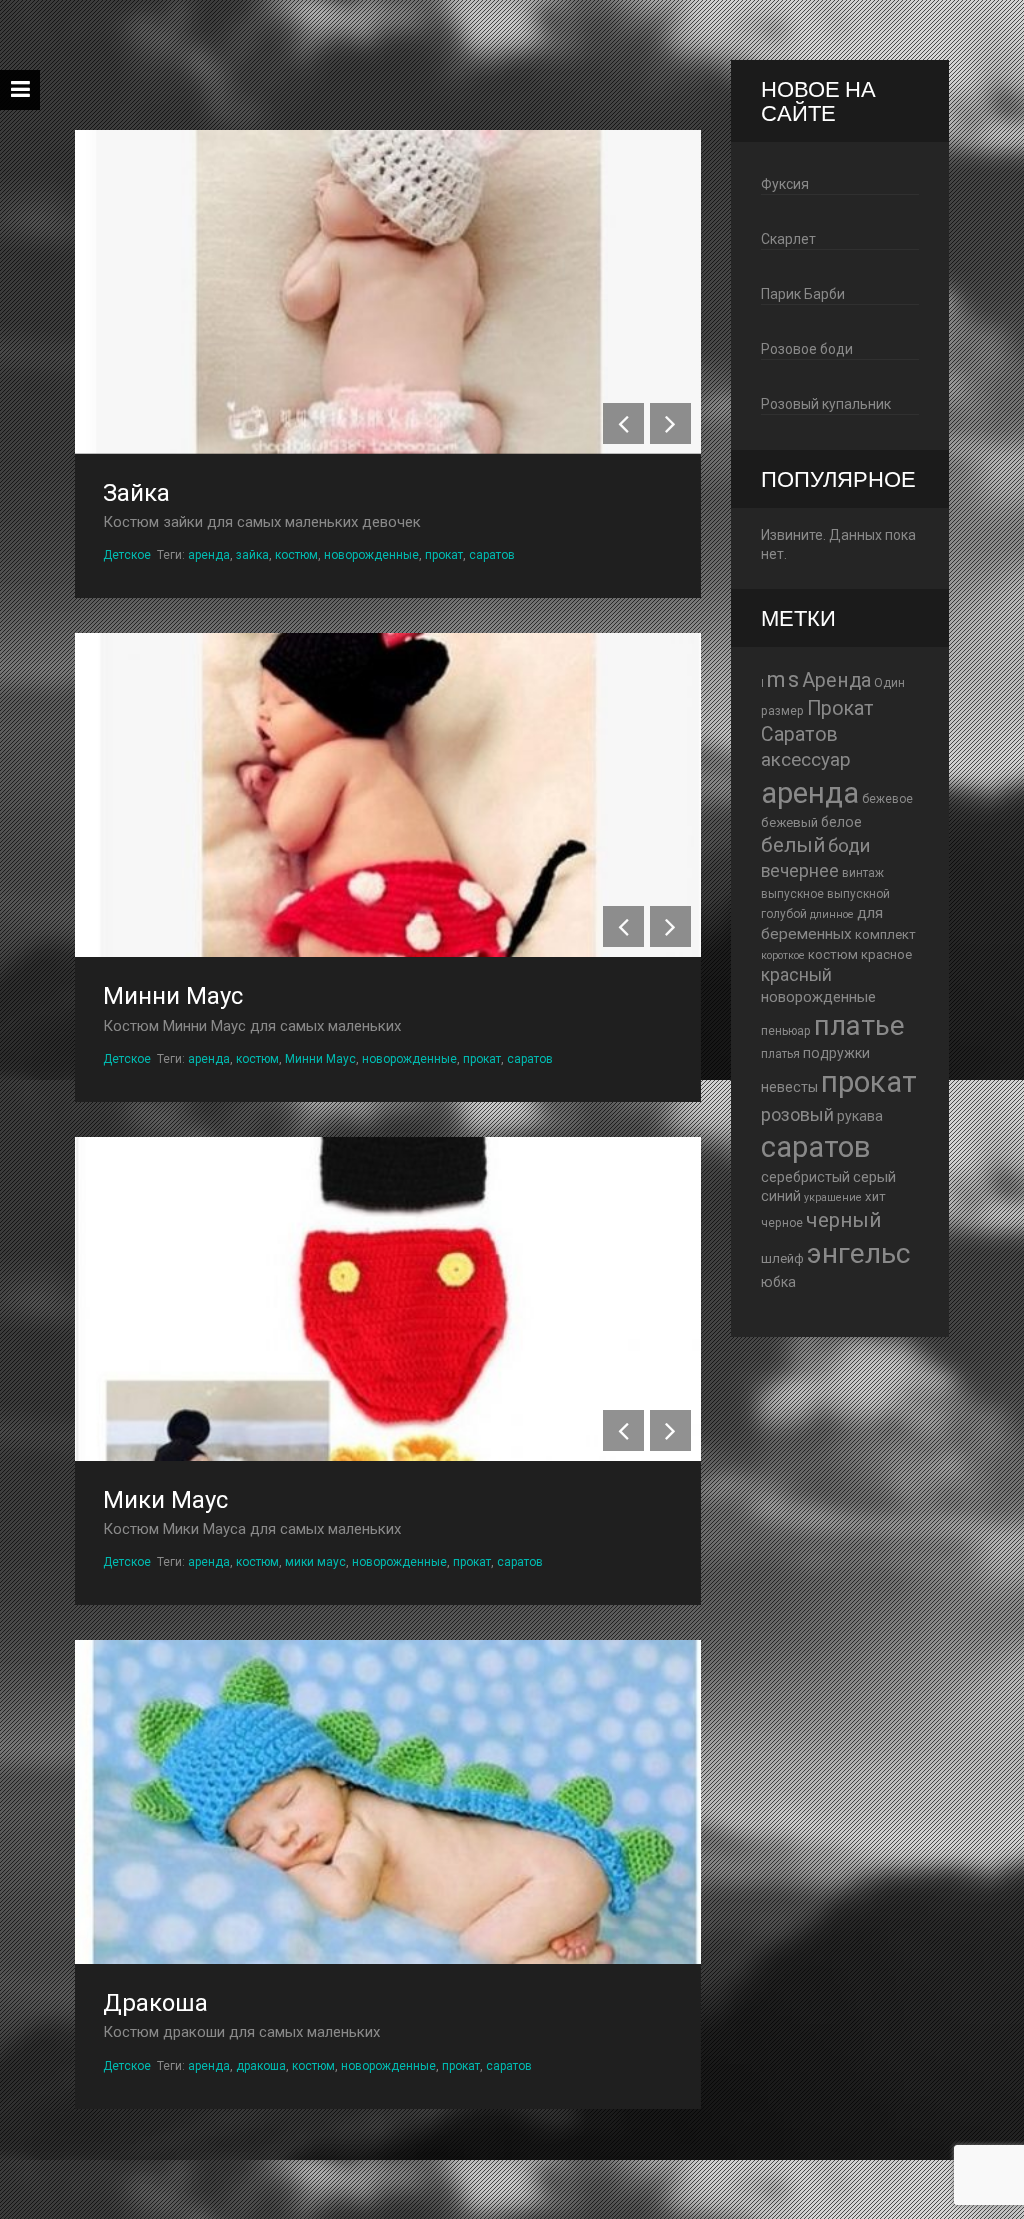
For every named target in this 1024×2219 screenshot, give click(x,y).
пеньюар (786, 1031)
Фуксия (785, 184)
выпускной (858, 894)
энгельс (858, 1253)
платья (780, 1054)
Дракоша (155, 2003)
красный (796, 975)
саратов (492, 555)
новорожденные (371, 555)
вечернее (800, 871)
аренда (209, 555)
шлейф (782, 1258)
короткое (783, 955)
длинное (832, 914)
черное (782, 1223)
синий (781, 1196)
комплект (885, 934)
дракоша (261, 2066)
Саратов (799, 734)
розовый (797, 1114)
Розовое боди (807, 349)
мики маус (315, 1562)
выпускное (792, 894)
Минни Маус (173, 996)
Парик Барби (803, 294)
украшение (833, 1197)
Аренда (836, 680)
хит (875, 1196)
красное (886, 954)
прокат (444, 555)
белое (841, 822)
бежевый (789, 822)
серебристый (805, 1177)
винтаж (863, 873)
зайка (252, 555)
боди (849, 846)
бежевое (887, 799)
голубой (784, 914)
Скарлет (788, 239)
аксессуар (806, 760)
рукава (860, 1116)
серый (874, 1177)
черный (843, 1220)
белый (793, 845)
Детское (127, 555)
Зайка (136, 493)
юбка (778, 1282)
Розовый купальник (826, 404)
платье (859, 1025)
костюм (296, 555)
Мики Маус (165, 1500)
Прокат (840, 708)
